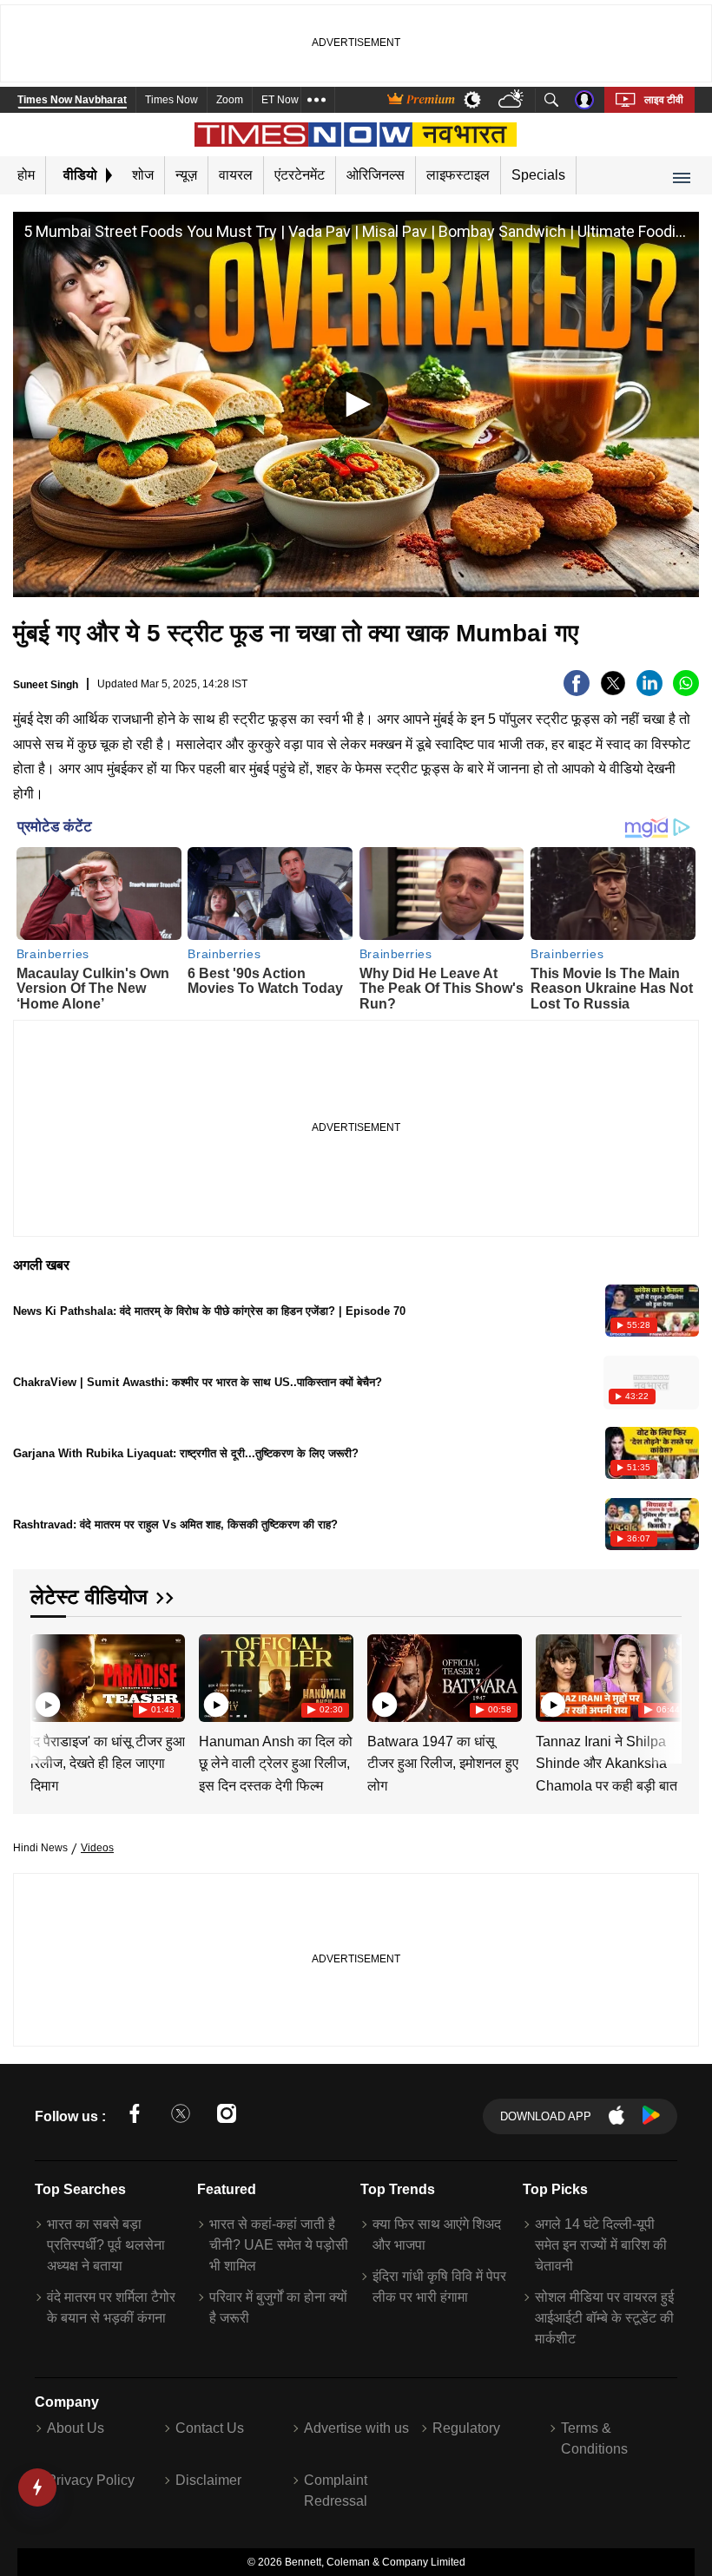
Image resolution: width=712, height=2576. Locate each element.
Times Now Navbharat (72, 100)
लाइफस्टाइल (458, 175)
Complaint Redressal (336, 2491)
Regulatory (466, 2428)
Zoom (230, 100)
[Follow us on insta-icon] (227, 2116)
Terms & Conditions (594, 2438)
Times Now (171, 100)
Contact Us (210, 2428)
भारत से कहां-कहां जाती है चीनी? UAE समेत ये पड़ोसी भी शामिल (279, 2245)
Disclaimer (208, 2480)
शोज (143, 175)
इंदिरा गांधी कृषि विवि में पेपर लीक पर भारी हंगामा (439, 2287)
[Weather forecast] (513, 100)
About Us (76, 2428)
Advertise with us (356, 2428)
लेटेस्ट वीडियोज (89, 1597)
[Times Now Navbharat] (356, 135)
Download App (546, 2116)
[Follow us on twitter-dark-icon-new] (181, 2116)
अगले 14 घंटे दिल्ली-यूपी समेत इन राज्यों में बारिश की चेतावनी (601, 2245)
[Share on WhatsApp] (686, 691)
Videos (97, 1848)
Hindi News (40, 1848)
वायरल (236, 175)
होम (26, 175)
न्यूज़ (186, 175)
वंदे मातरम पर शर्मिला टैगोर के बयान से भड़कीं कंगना (111, 2307)
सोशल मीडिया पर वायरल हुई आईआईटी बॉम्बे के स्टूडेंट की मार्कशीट (604, 2318)
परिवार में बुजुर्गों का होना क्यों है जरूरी (278, 2307)
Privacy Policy (91, 2480)
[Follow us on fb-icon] (135, 2116)
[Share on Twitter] (613, 691)
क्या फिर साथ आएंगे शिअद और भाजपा (437, 2234)
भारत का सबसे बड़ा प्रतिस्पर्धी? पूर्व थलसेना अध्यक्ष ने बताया (106, 2245)
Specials (538, 175)
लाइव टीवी (664, 100)
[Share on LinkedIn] (649, 691)
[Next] (664, 1678)
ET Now (280, 100)
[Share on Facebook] (577, 691)
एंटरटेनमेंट (300, 175)
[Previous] (45, 1678)
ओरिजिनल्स (376, 175)
